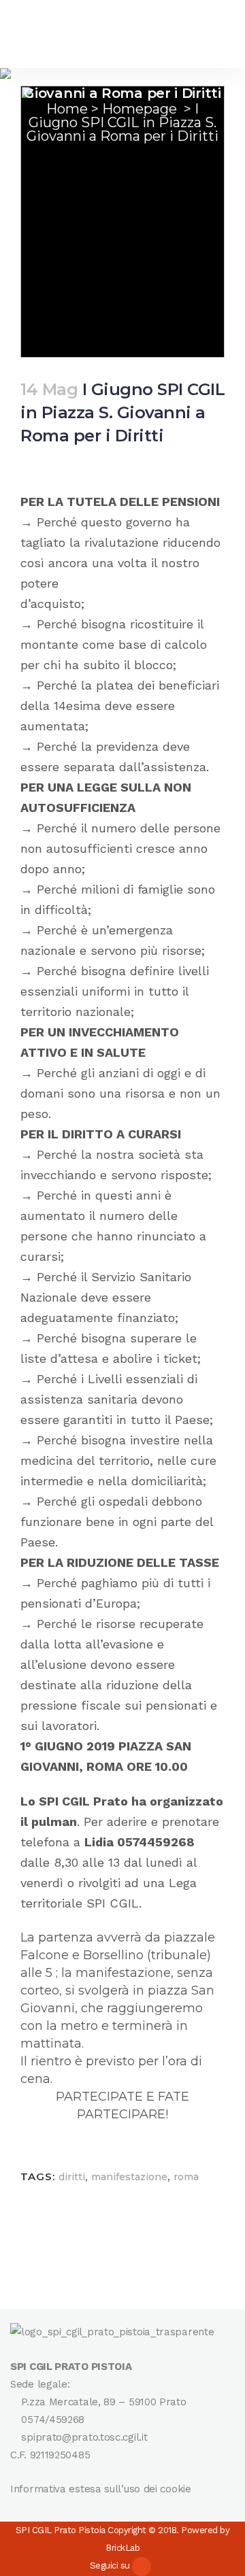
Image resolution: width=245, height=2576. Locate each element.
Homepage (140, 109)
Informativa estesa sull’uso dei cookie (101, 2489)
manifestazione (129, 2177)
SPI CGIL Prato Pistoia (61, 2530)
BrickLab (122, 2548)
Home (67, 109)
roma (186, 2177)
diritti (72, 2177)
